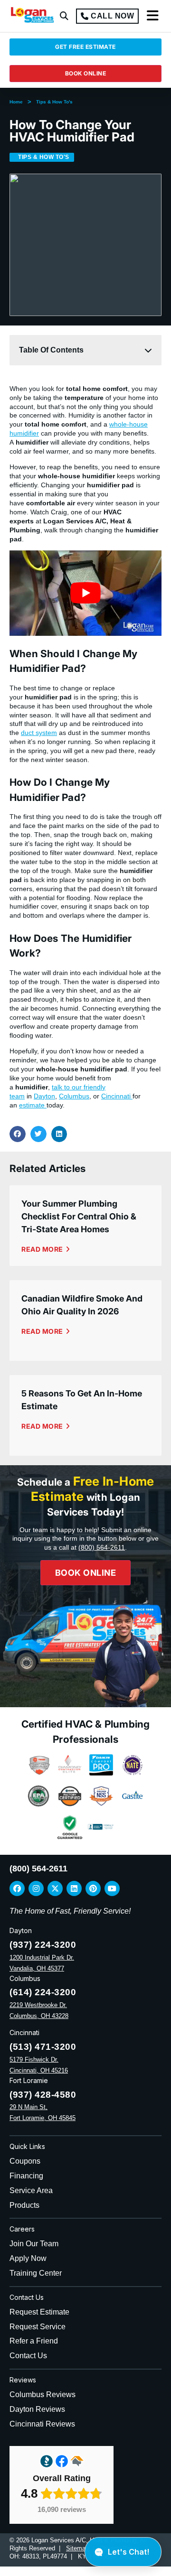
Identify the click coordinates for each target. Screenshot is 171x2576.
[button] (64, 16)
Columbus (74, 1096)
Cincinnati (117, 1096)
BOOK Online (86, 1573)
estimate (33, 1105)
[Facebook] (17, 1888)
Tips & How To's (54, 102)
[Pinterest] (93, 1888)
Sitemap (77, 2548)
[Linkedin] (74, 1888)
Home (16, 102)
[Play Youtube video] (85, 593)
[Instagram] (36, 1888)
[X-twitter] (55, 1888)
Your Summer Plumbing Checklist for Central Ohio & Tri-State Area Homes (79, 1216)
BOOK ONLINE (86, 73)
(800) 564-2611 (102, 1547)
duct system (39, 733)
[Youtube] (112, 1888)
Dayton (44, 1096)
